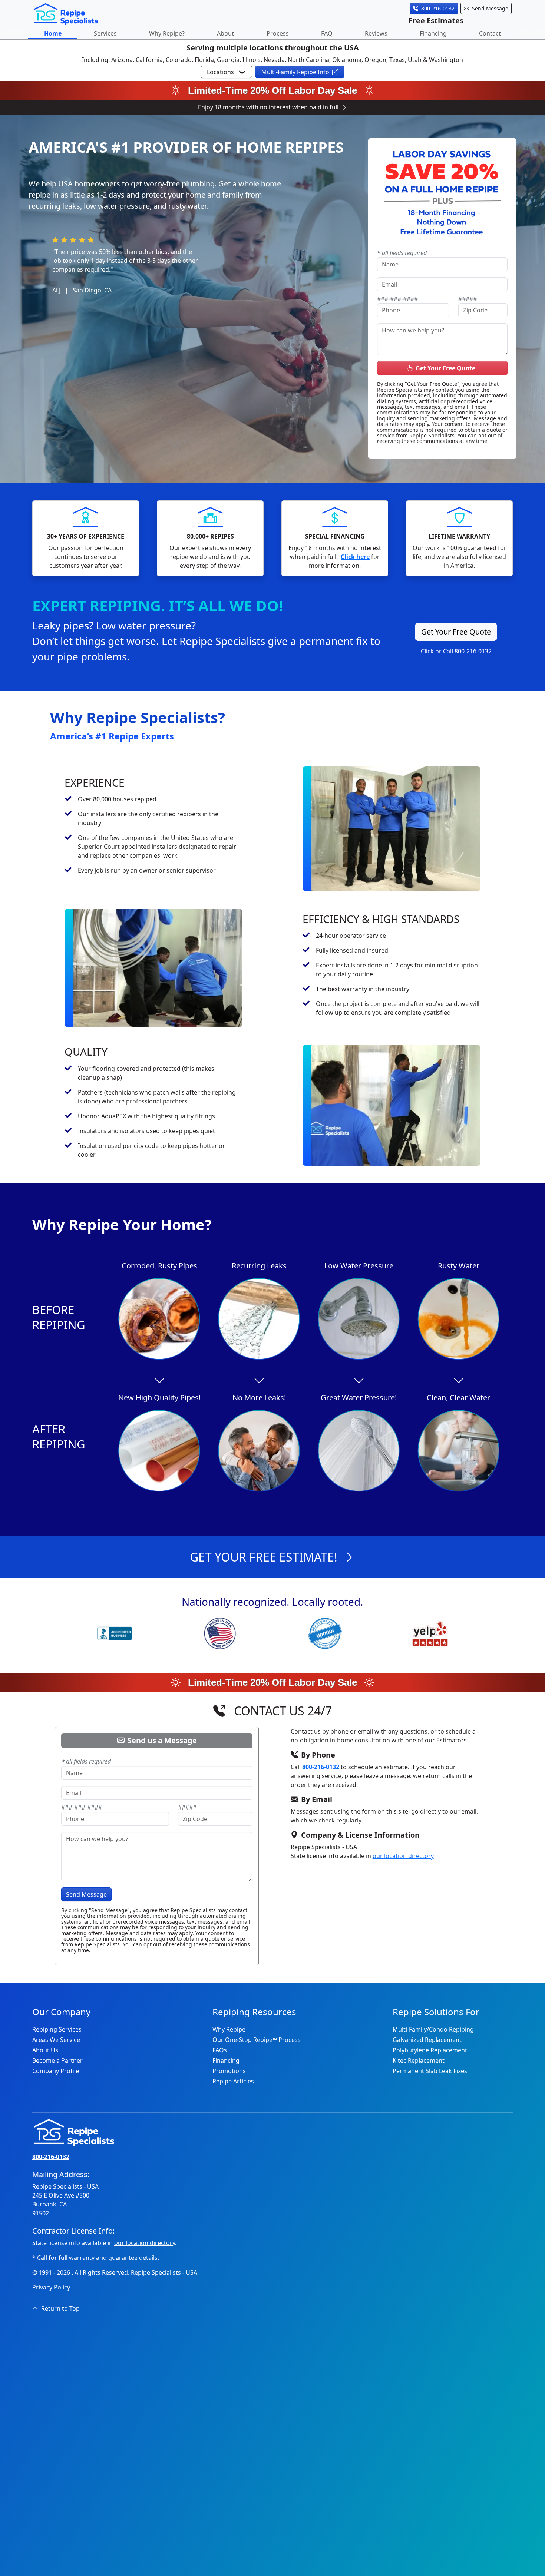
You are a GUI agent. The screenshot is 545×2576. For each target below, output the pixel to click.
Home (53, 33)
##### (468, 299)
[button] (226, 72)
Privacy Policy (51, 2287)
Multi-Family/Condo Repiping (433, 2029)
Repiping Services (57, 2029)
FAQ (327, 33)
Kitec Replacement (419, 2060)
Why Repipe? (167, 33)
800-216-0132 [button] (438, 8)
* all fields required (402, 253)
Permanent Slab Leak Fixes (430, 2071)
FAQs (220, 2050)
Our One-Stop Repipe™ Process (257, 2040)
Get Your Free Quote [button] (456, 632)
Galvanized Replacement (427, 2040)
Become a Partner (57, 2060)
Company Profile (56, 2071)
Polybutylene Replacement (430, 2050)
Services (105, 33)
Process (278, 33)
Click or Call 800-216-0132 (456, 651)
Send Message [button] (490, 8)
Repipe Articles (233, 2081)
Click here (355, 557)
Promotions (229, 2071)
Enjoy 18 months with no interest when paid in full (268, 107)
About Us (45, 2050)
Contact (490, 33)
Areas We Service (56, 2040)
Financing (433, 33)
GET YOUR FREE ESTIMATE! (264, 1557)
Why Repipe (229, 2029)
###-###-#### (397, 299)
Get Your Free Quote (445, 368)
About (225, 33)
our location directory (403, 1856)
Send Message (86, 1894)
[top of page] (66, 13)
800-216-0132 (321, 1767)
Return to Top (60, 2308)
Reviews (376, 33)
